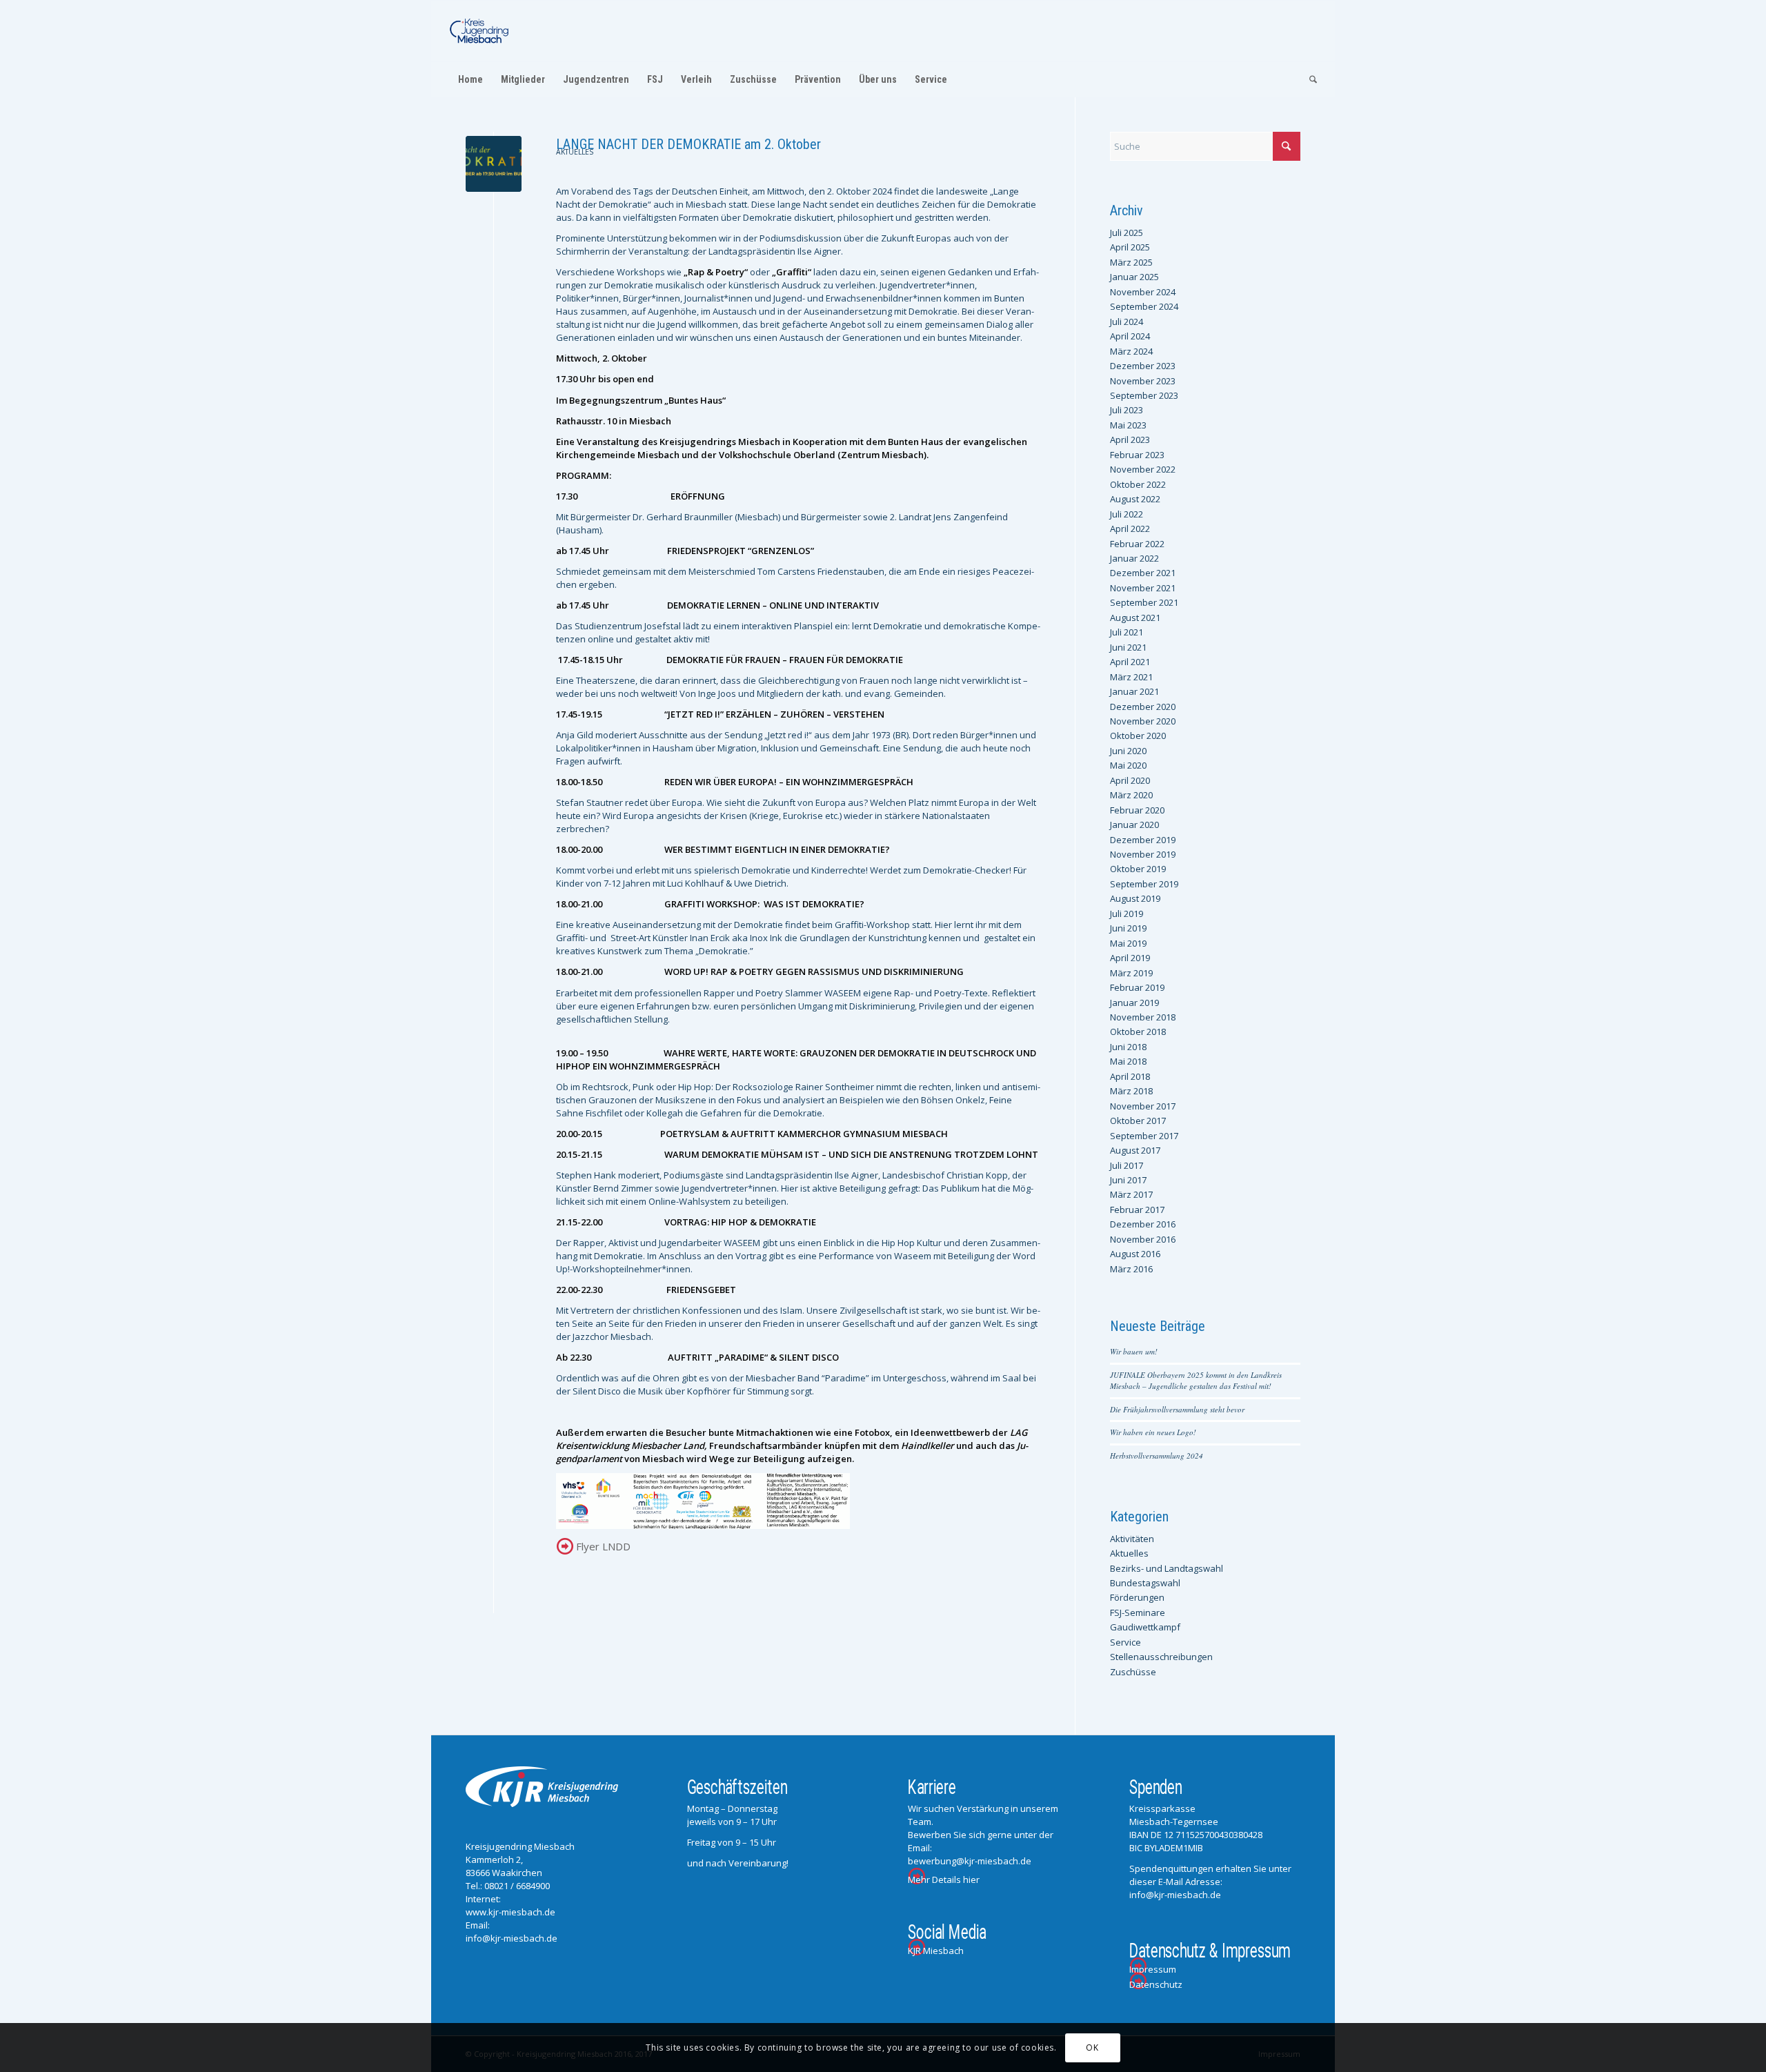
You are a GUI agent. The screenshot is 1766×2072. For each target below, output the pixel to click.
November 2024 (1143, 292)
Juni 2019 (1128, 928)
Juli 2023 (1127, 410)
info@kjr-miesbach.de (512, 1938)
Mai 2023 (1128, 425)
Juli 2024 (1127, 322)
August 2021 (1135, 618)
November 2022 (1143, 469)
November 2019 (1143, 854)
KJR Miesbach (936, 1951)
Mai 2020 (1128, 765)
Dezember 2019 (1143, 840)
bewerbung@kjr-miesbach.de (970, 1861)
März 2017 (1131, 1194)
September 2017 (1144, 1136)
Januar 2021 (1134, 691)
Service (1125, 1642)
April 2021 (1130, 662)
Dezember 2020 (1143, 707)
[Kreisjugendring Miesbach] (479, 31)
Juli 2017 (1127, 1165)
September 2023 (1144, 395)
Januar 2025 (1134, 277)
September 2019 (1144, 884)
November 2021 (1143, 588)
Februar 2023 (1137, 455)
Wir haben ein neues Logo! (1153, 1432)
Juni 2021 (1128, 647)
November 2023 (1143, 381)
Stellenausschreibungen (1161, 1657)
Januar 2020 (1134, 825)
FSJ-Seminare (1138, 1612)
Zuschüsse (1133, 1672)
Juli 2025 (1127, 233)
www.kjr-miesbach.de (510, 1912)
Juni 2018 (1128, 1047)
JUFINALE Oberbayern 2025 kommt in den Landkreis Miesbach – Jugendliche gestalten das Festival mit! (1196, 1381)
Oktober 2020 (1138, 736)
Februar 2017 (1137, 1210)
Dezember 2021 (1143, 573)
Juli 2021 (1127, 632)
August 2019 (1135, 898)
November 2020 (1143, 721)
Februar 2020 (1137, 810)
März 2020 (1131, 795)
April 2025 (1130, 247)
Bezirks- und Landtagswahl (1167, 1568)
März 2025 (1131, 262)
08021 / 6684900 (517, 1886)
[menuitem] (470, 79)
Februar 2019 (1137, 987)
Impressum (1153, 1969)
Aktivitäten (1132, 1539)
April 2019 (1130, 958)
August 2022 (1135, 499)
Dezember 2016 (1143, 1224)
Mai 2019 (1128, 943)
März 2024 (1131, 351)
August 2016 (1135, 1254)
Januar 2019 (1134, 1003)
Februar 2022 (1137, 544)
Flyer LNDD (603, 1546)
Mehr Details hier (944, 1879)
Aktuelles (575, 152)
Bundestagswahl (1145, 1583)
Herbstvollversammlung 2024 (1157, 1456)
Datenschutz (1156, 1984)
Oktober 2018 (1138, 1032)
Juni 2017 (1128, 1180)
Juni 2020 (1128, 751)
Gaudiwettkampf (1145, 1627)
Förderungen (1137, 1597)
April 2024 (1130, 336)
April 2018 (1130, 1076)
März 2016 (1131, 1269)
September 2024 (1144, 306)
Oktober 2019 (1138, 869)
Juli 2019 (1127, 914)
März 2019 (1131, 973)
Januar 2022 (1134, 558)
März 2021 (1131, 677)
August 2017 (1135, 1150)
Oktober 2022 (1138, 484)
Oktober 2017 (1138, 1121)
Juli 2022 (1127, 514)
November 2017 (1143, 1106)
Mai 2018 (1128, 1061)
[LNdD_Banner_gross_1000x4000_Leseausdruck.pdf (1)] (494, 164)
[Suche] (1309, 79)
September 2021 (1144, 602)
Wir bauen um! (1134, 1351)
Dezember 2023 (1143, 366)
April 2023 (1130, 440)
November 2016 (1143, 1239)
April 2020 (1130, 780)
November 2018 (1143, 1017)
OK (1092, 2048)
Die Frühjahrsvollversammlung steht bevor (1177, 1409)
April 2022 (1130, 529)
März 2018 (1131, 1091)
